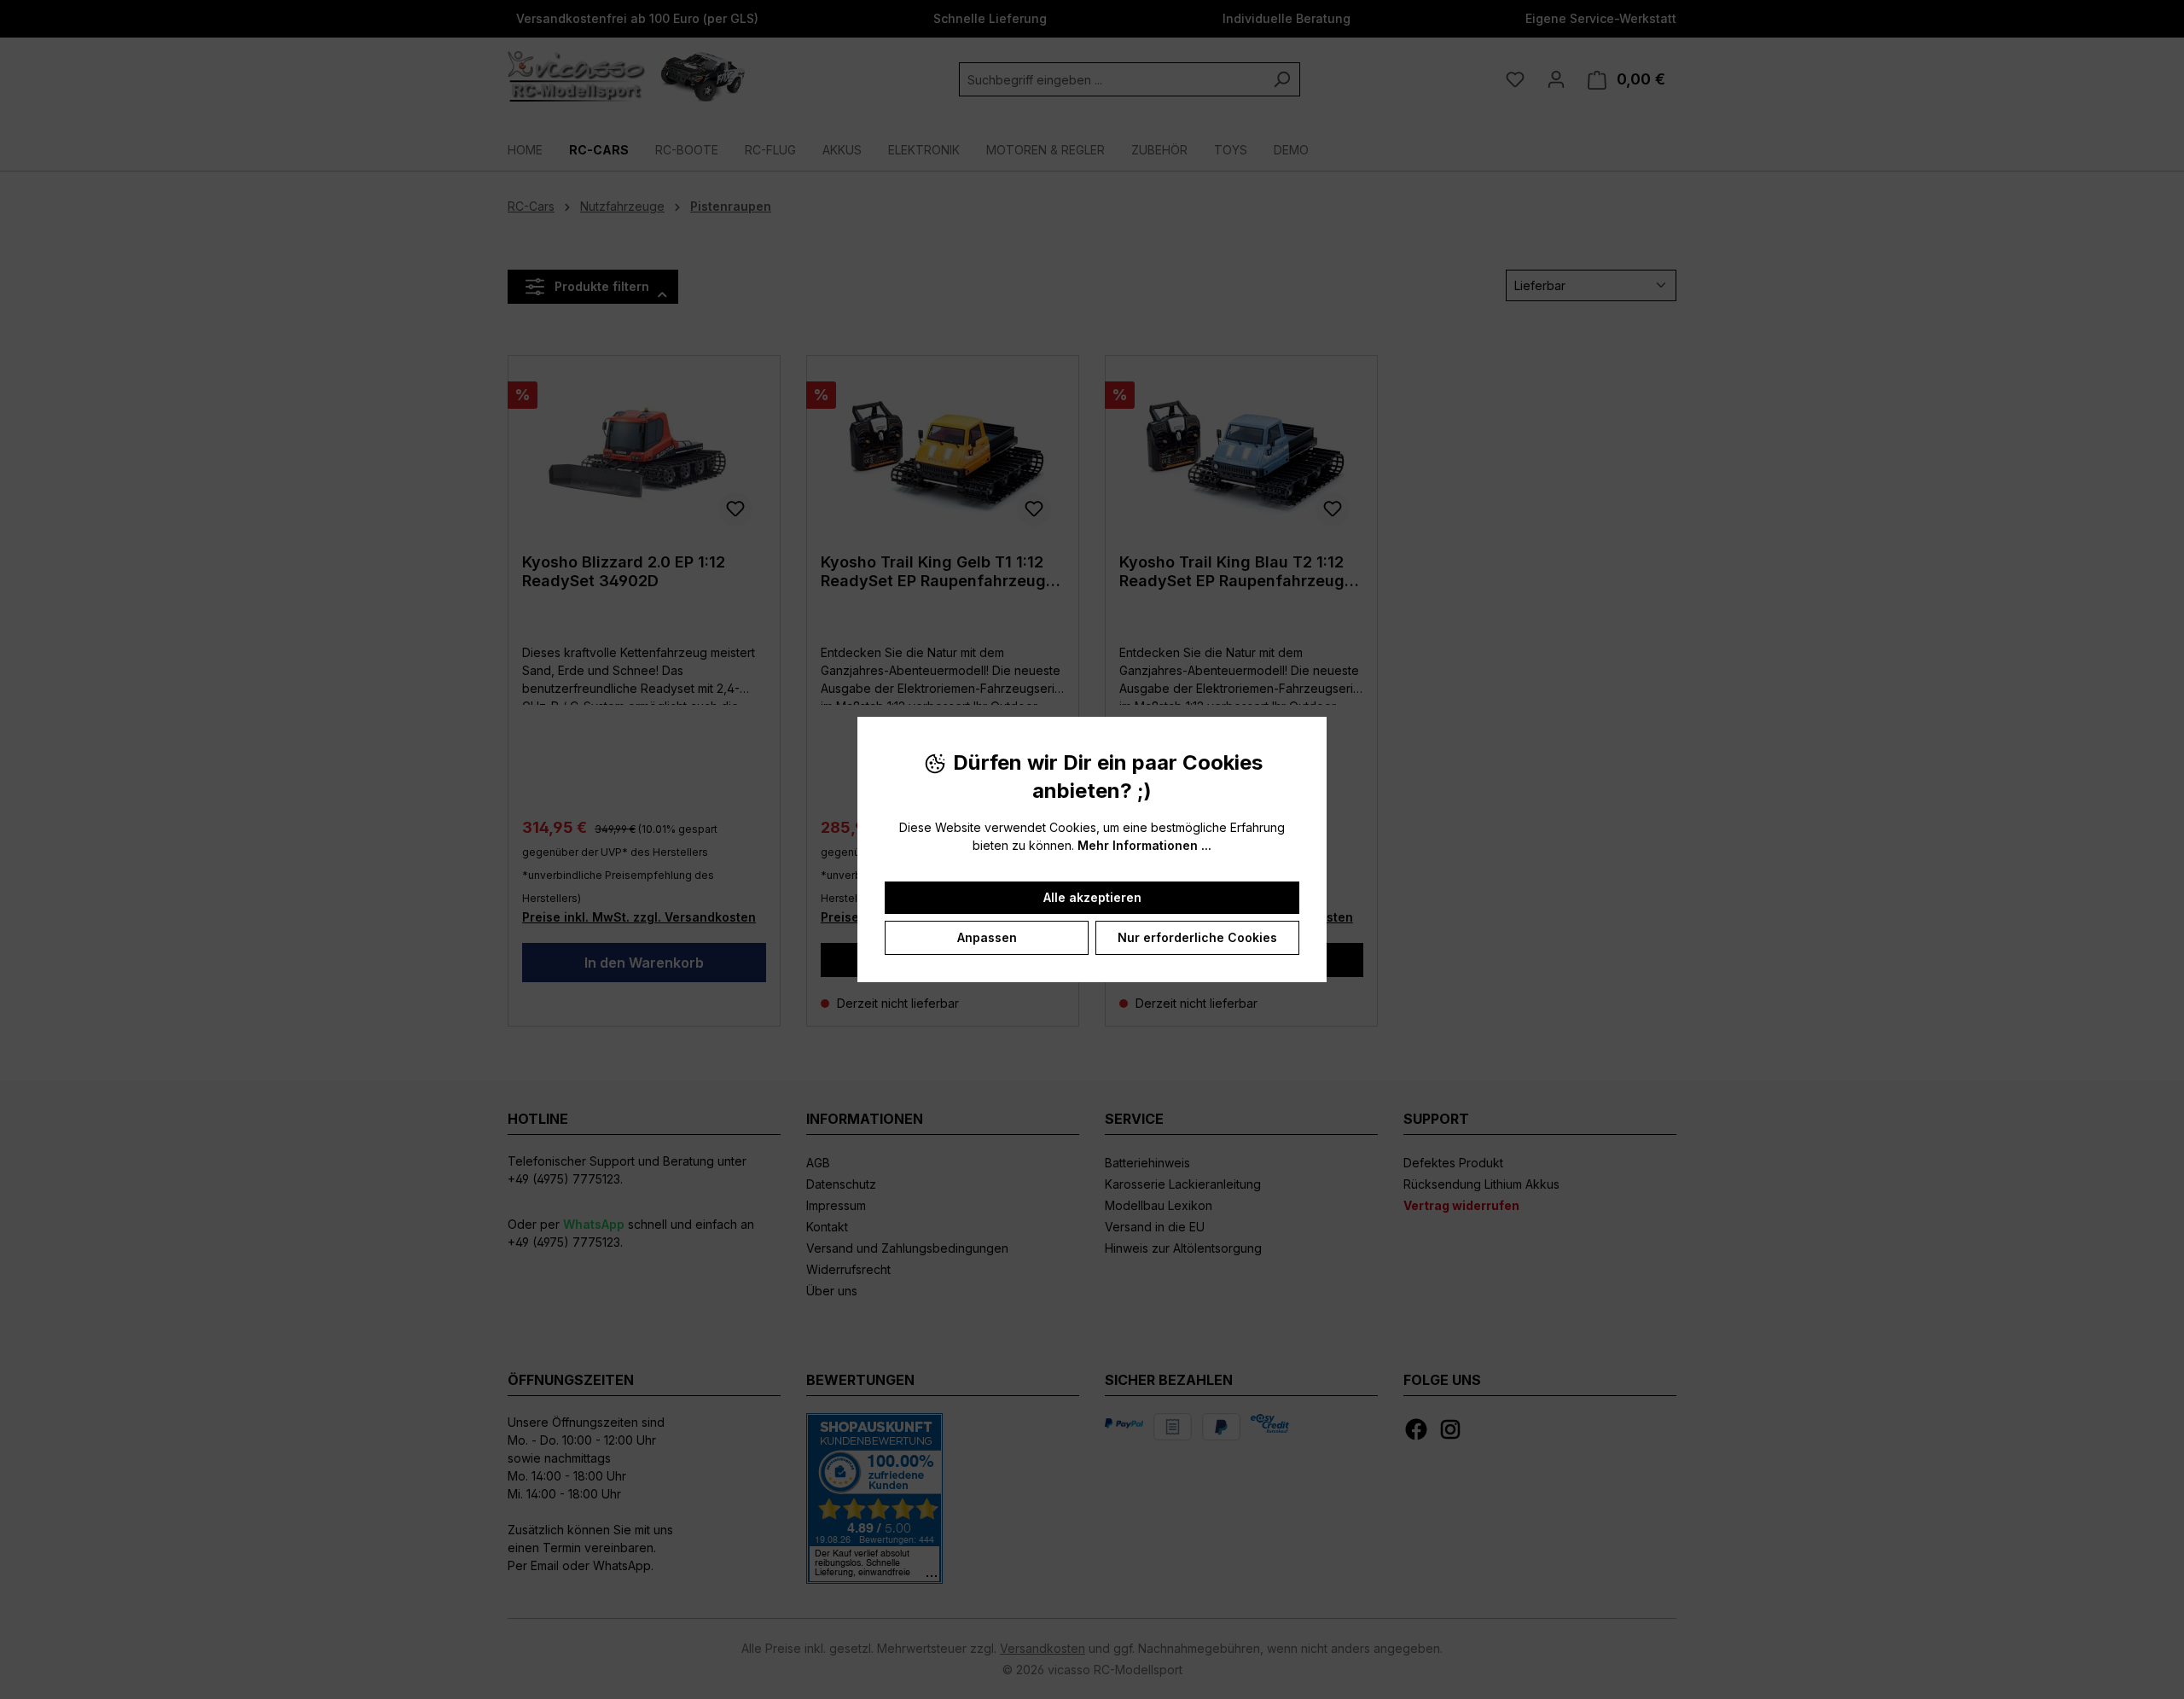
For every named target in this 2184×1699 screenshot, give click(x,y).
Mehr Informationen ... (1144, 845)
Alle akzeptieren (1092, 897)
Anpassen (987, 937)
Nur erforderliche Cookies (1197, 937)
